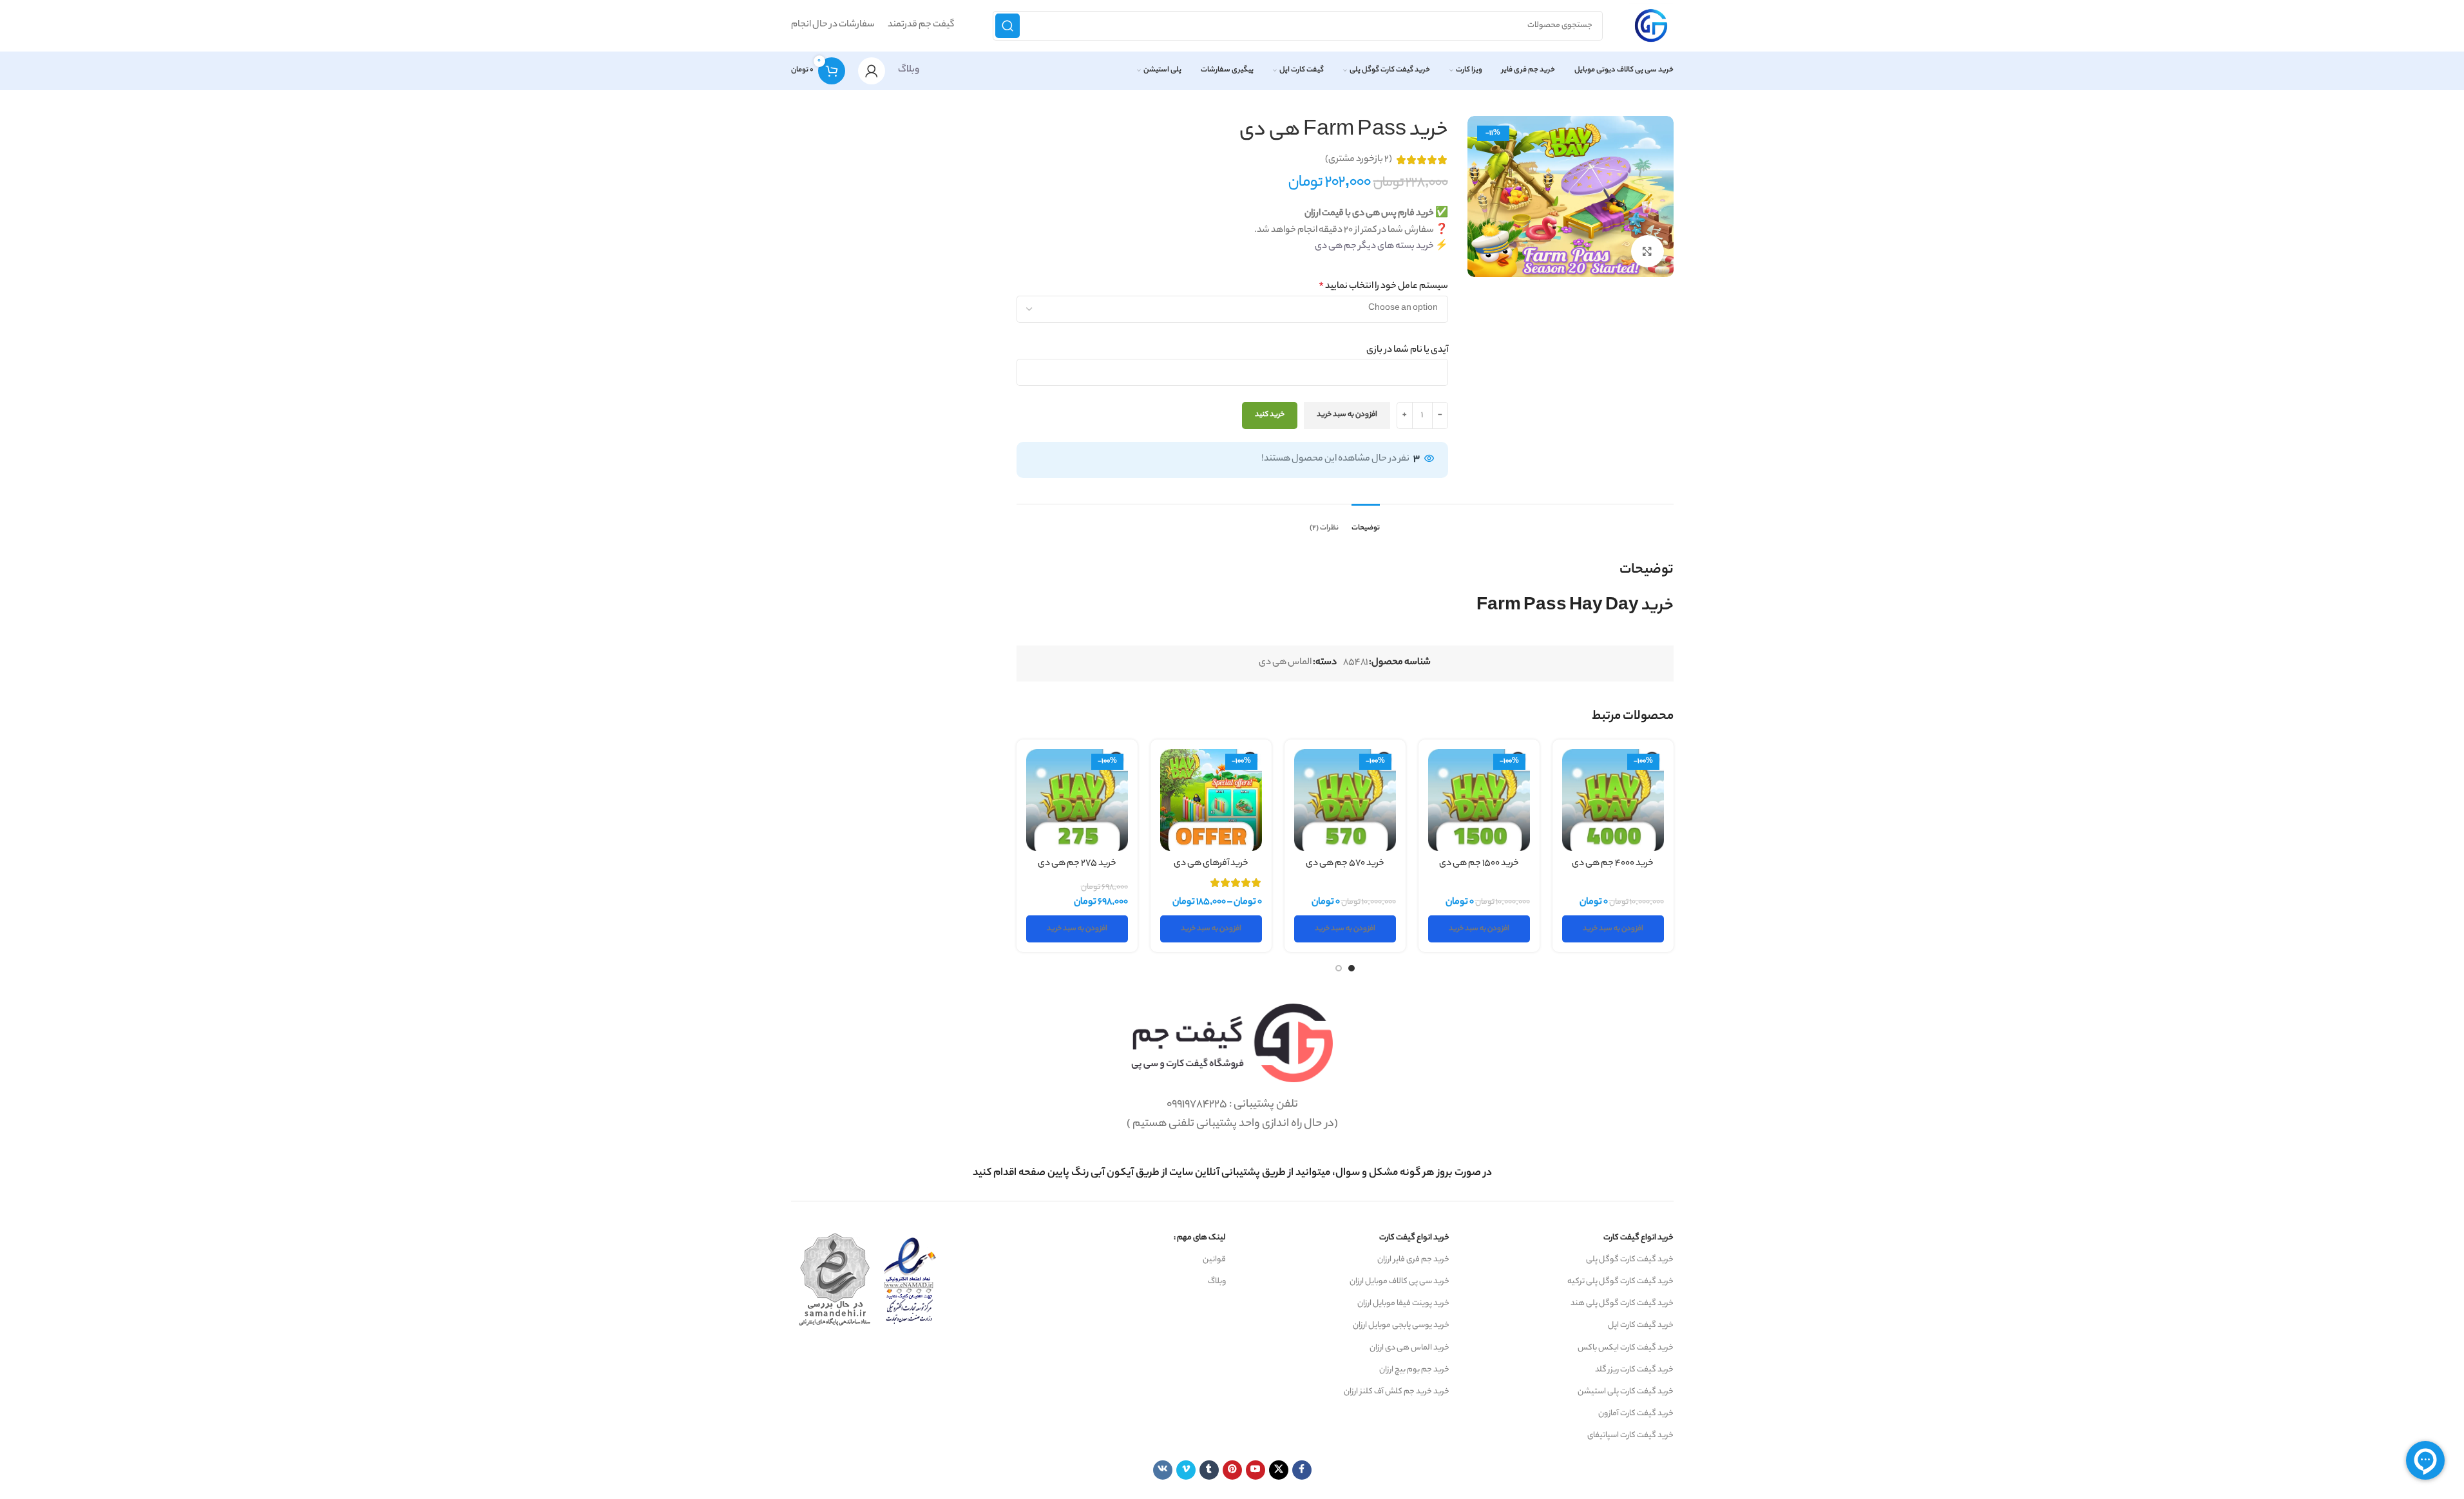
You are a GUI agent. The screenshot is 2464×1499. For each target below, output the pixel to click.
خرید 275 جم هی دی (1077, 864)
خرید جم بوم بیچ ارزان (1414, 1370)
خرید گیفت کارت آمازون (1636, 1414)
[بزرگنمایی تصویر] (1647, 251)
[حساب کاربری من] (872, 71)
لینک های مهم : (1200, 1238)
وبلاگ (909, 70)
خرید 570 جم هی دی (1345, 864)
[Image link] (1232, 1043)
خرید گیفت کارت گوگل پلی (1630, 1260)
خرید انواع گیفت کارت (1638, 1238)
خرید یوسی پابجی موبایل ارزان (1401, 1325)
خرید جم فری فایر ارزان (1413, 1260)
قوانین (1214, 1260)
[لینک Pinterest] (1232, 1470)
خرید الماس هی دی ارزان (1409, 1348)
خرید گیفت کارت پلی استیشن (1626, 1392)
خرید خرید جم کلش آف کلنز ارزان (1397, 1392)
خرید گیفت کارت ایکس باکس (1626, 1348)
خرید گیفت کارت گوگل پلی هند (1622, 1303)
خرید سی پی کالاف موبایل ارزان (1399, 1282)
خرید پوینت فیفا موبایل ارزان (1403, 1303)
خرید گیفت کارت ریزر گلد (1634, 1370)
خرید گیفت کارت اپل (1641, 1325)
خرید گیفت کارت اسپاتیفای (1630, 1436)
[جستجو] (1008, 26)
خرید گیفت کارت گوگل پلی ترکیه (1620, 1282)
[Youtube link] (1256, 1470)
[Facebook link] (1302, 1470)
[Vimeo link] (1186, 1470)
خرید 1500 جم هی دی (1479, 864)
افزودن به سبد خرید (1347, 415)
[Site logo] (1651, 26)
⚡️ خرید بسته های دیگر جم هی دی (1381, 247)
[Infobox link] (1232, 1173)
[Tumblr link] (1209, 1470)
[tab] (1366, 522)
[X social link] (1279, 1470)
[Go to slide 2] (1339, 968)
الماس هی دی (1285, 663)
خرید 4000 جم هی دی (1613, 864)
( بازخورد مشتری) (1359, 160)
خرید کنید (1270, 415)
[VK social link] (1163, 1470)
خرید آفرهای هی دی (1211, 864)
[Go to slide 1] (1351, 968)
